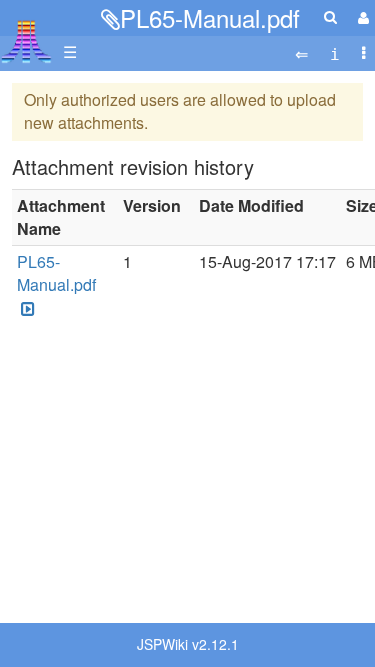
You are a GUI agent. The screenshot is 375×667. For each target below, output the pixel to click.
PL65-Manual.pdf (210, 17)
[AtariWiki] (26, 35)
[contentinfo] (335, 52)
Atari (26, 41)
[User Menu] (361, 17)
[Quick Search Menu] (330, 16)
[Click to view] (26, 308)
